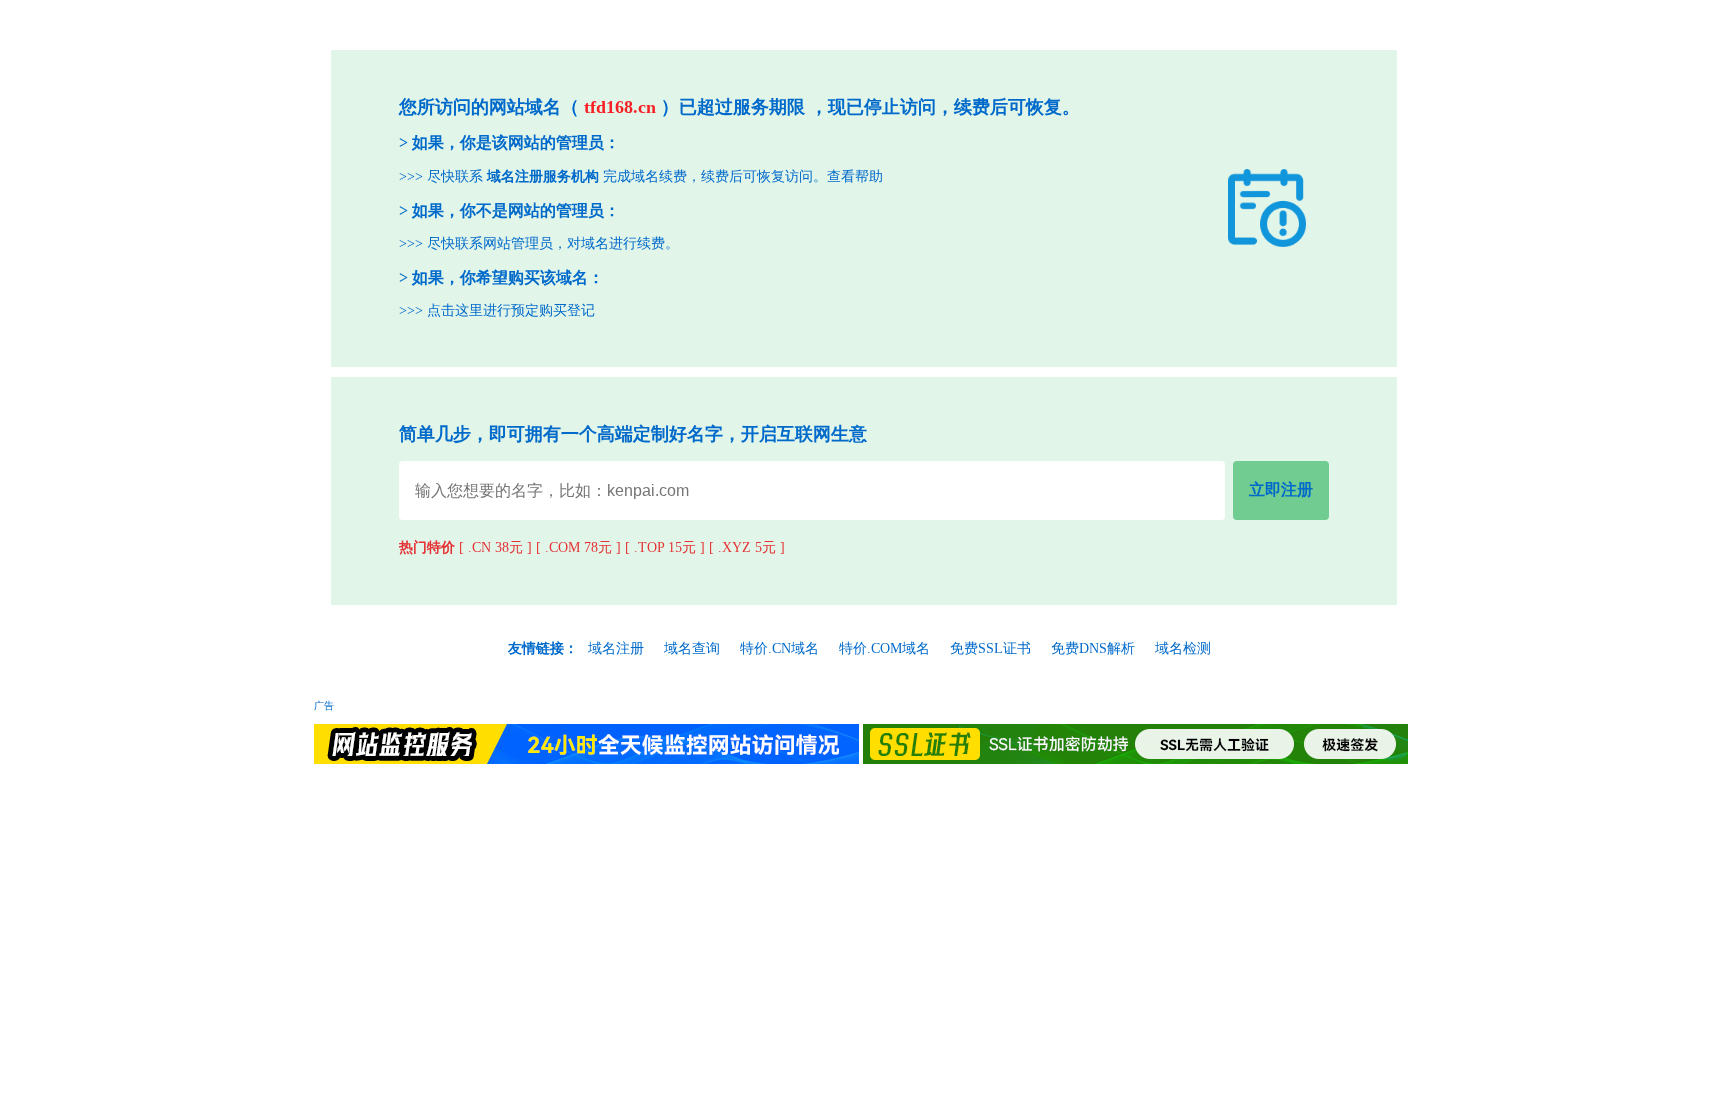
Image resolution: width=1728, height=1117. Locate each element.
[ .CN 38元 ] (495, 547)
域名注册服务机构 (543, 176)
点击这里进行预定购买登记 (511, 310)
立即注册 (1281, 489)
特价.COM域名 (884, 648)
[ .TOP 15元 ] (665, 547)
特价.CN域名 (779, 648)
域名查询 (692, 648)
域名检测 (1183, 648)
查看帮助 (855, 176)
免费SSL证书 (990, 648)
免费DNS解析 (1093, 648)
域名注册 (616, 648)
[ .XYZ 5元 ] (747, 547)
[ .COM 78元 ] (578, 547)
